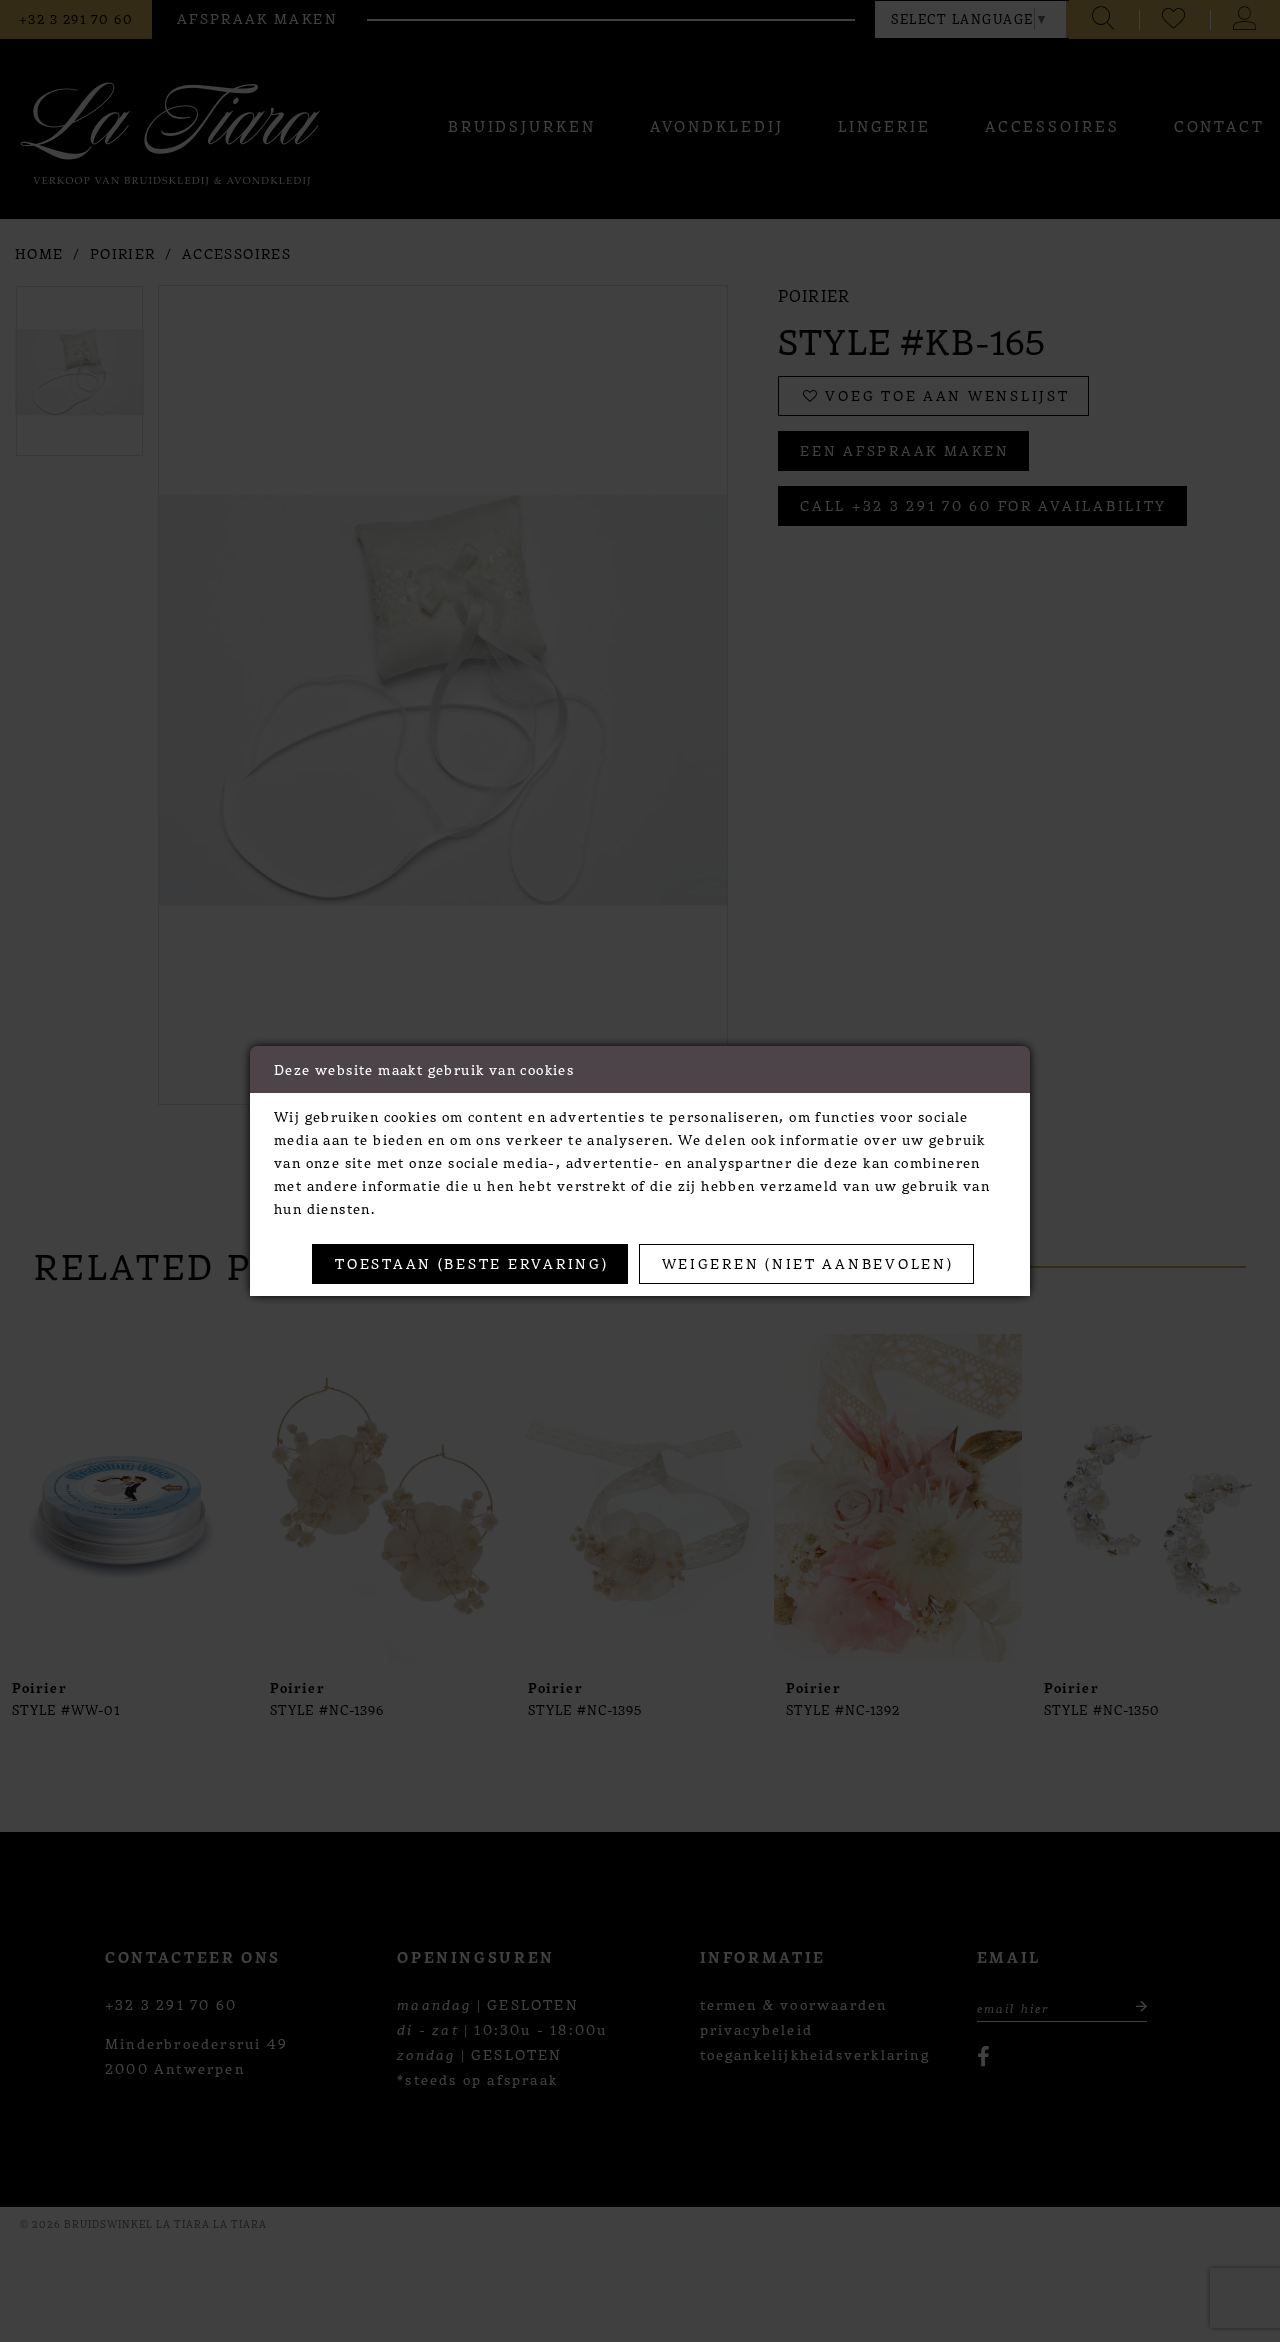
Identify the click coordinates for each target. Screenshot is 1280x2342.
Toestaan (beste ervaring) (471, 1263)
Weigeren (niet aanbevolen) (808, 1263)
